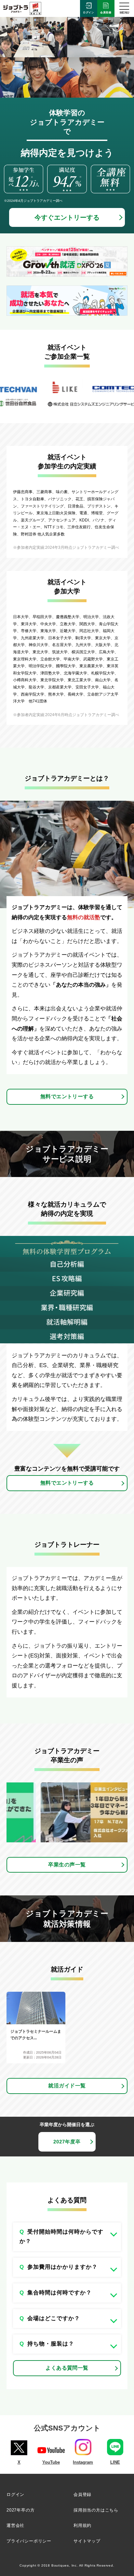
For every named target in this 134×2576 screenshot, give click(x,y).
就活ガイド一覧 (67, 2086)
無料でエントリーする (67, 1096)
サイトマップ (87, 2541)
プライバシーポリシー (29, 2541)
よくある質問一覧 (67, 2368)
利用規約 (82, 2525)
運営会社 (15, 2525)
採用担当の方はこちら (96, 2510)
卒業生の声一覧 (67, 1865)
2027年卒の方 (20, 2510)
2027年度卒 (67, 2142)
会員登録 (106, 13)
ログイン (89, 13)
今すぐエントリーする (67, 217)
